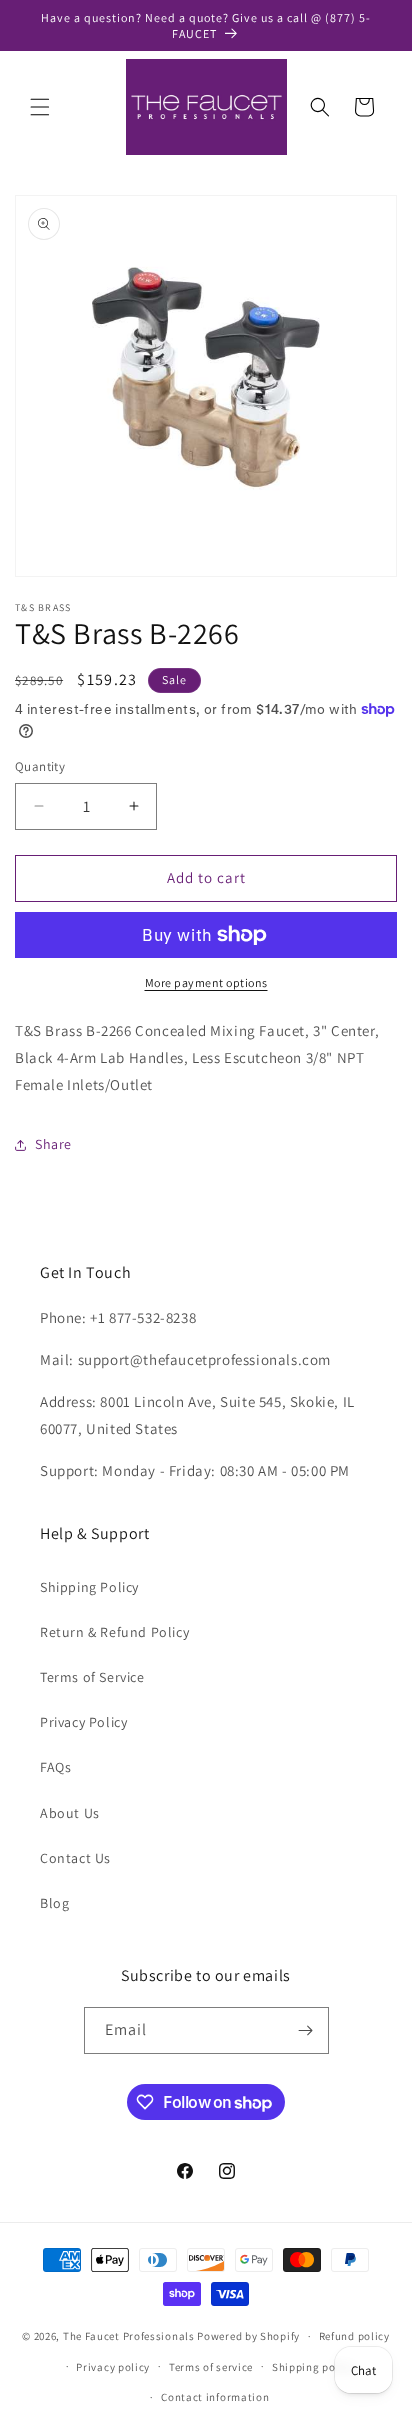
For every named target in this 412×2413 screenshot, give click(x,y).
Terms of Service (92, 1677)
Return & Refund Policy (114, 1632)
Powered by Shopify (248, 2336)
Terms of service (211, 2367)
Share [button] (53, 1144)
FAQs (55, 1767)
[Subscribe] (306, 2030)
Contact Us (75, 1858)
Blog (54, 1903)
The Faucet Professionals (129, 2336)
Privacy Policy (83, 1722)
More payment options (206, 982)
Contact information (215, 2397)
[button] (40, 107)
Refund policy (354, 2336)
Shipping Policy (89, 1587)
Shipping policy (313, 2367)
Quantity (40, 766)
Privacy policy (113, 2367)
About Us (70, 1813)
